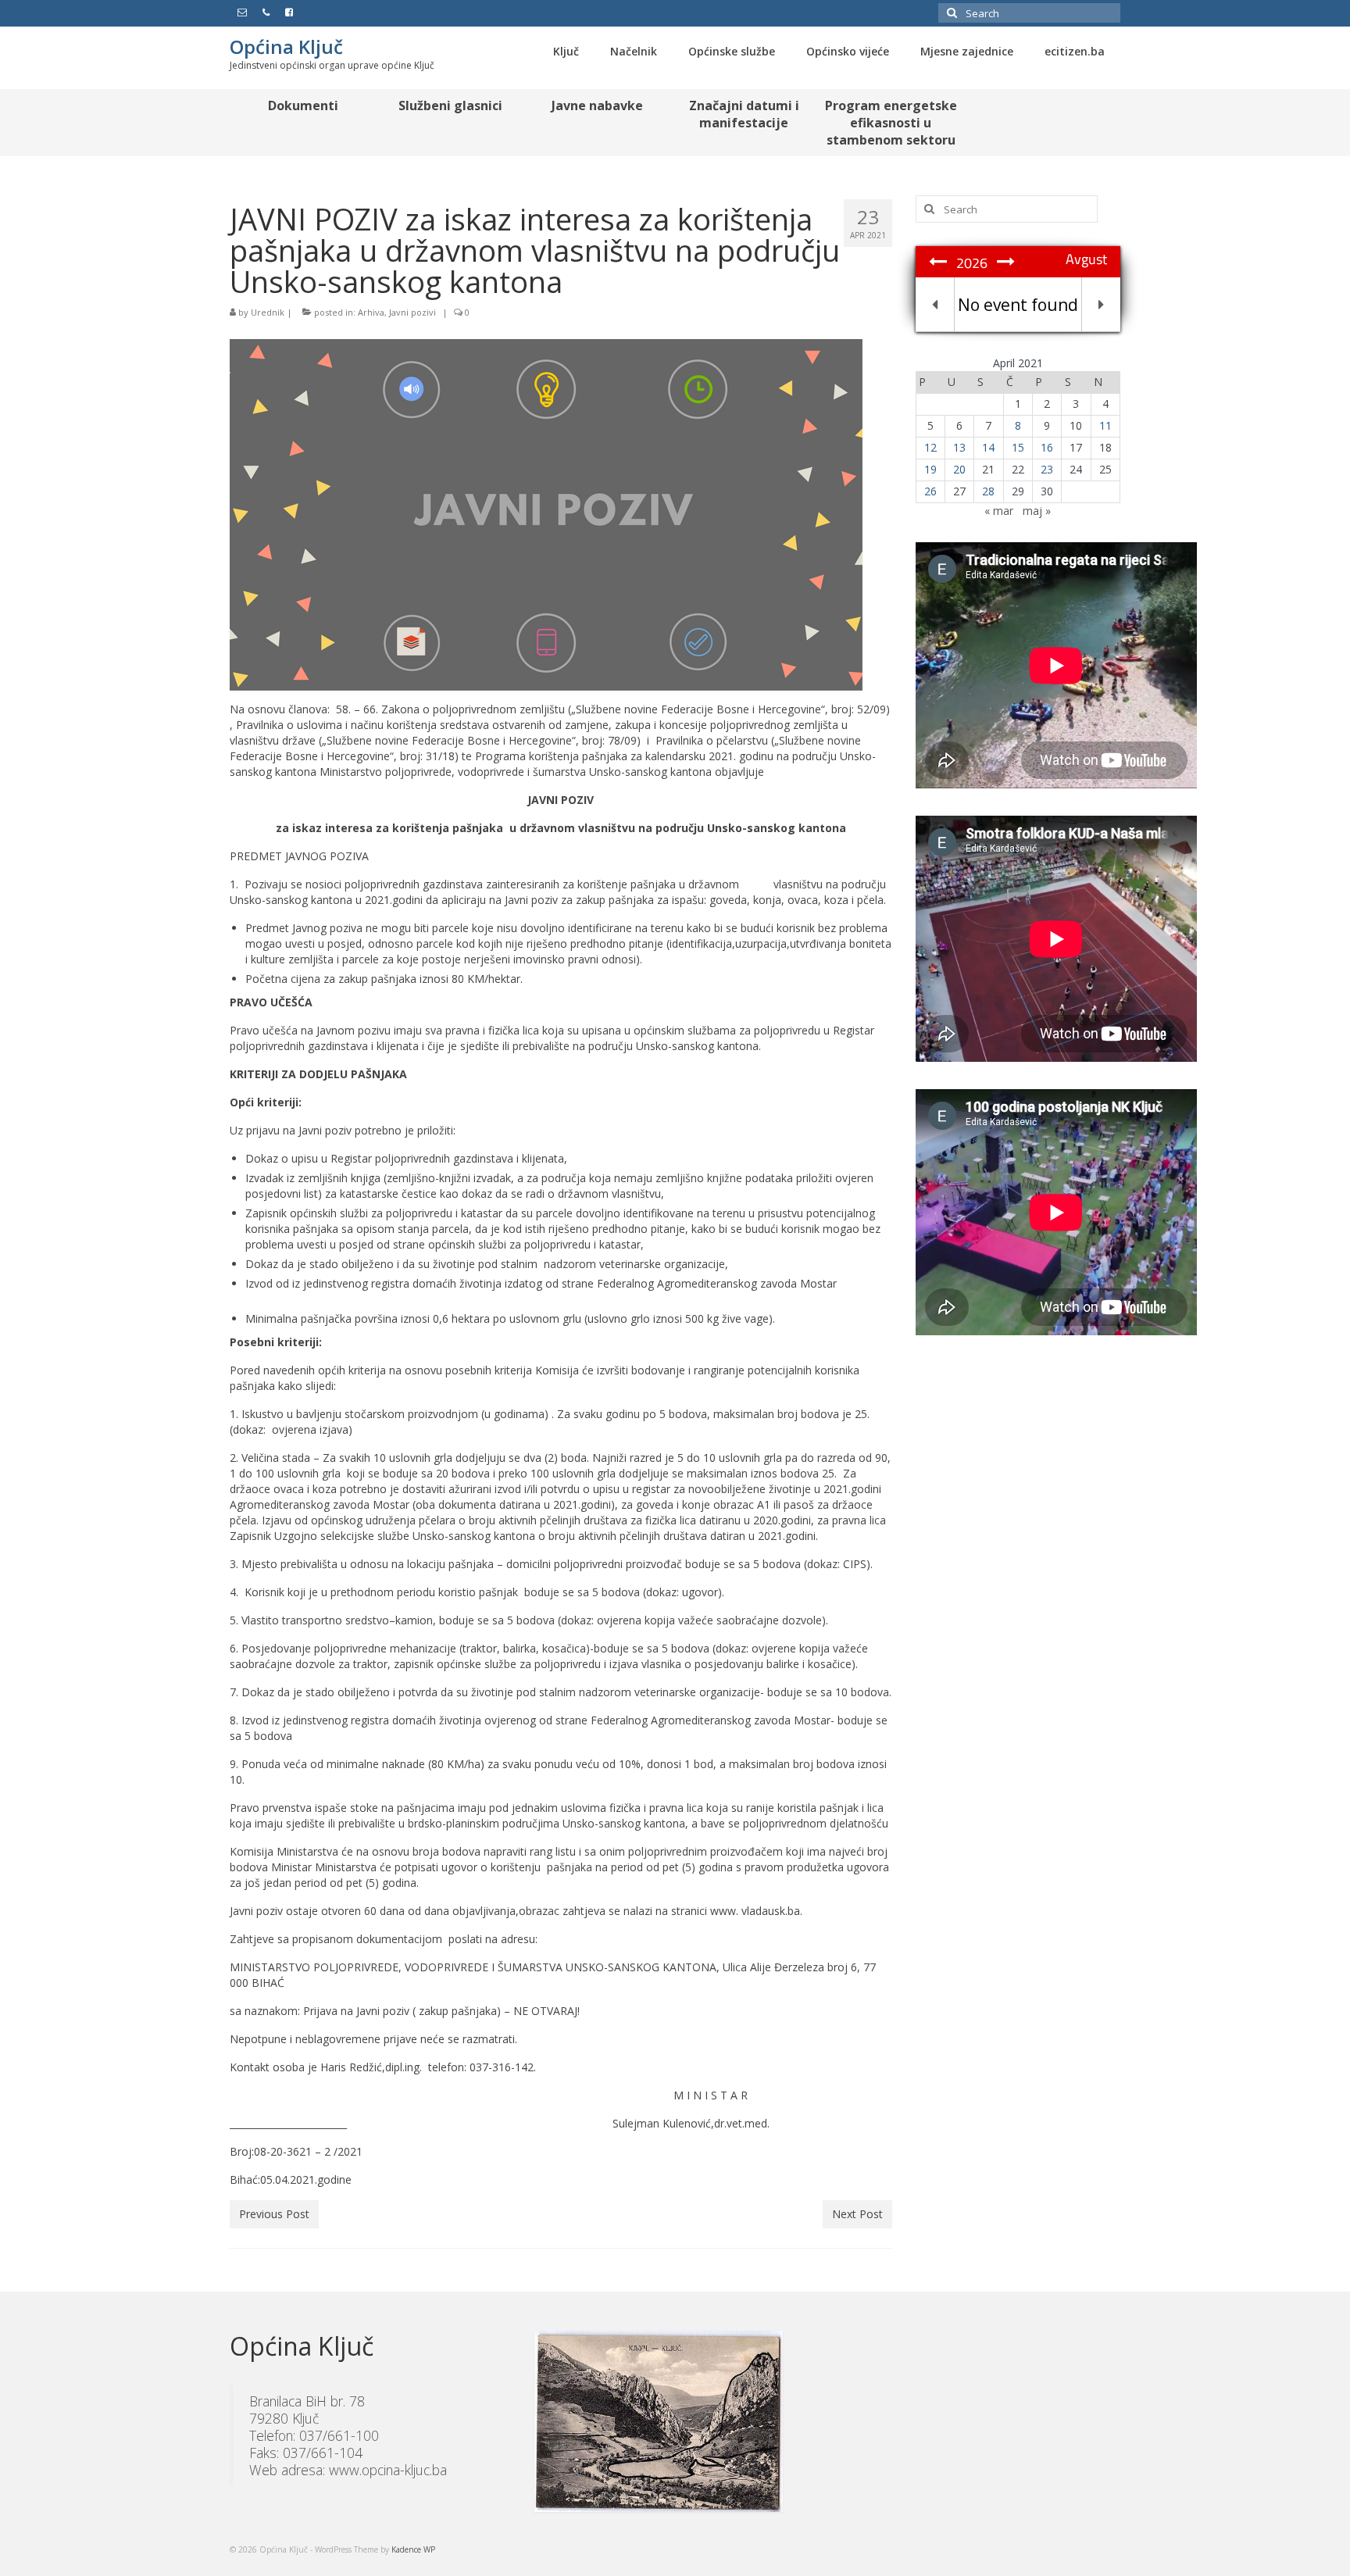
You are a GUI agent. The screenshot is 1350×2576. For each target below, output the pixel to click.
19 (930, 469)
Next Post (857, 2214)
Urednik (268, 312)
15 (1018, 447)
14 (988, 447)
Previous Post (274, 2214)
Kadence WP (413, 2549)
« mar (999, 511)
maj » (1037, 511)
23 (1047, 469)
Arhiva (371, 312)
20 (959, 469)
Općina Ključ (286, 46)
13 (959, 447)
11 (1105, 425)
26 (930, 491)
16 (1047, 447)
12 (930, 447)
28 (988, 491)
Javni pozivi (412, 312)
